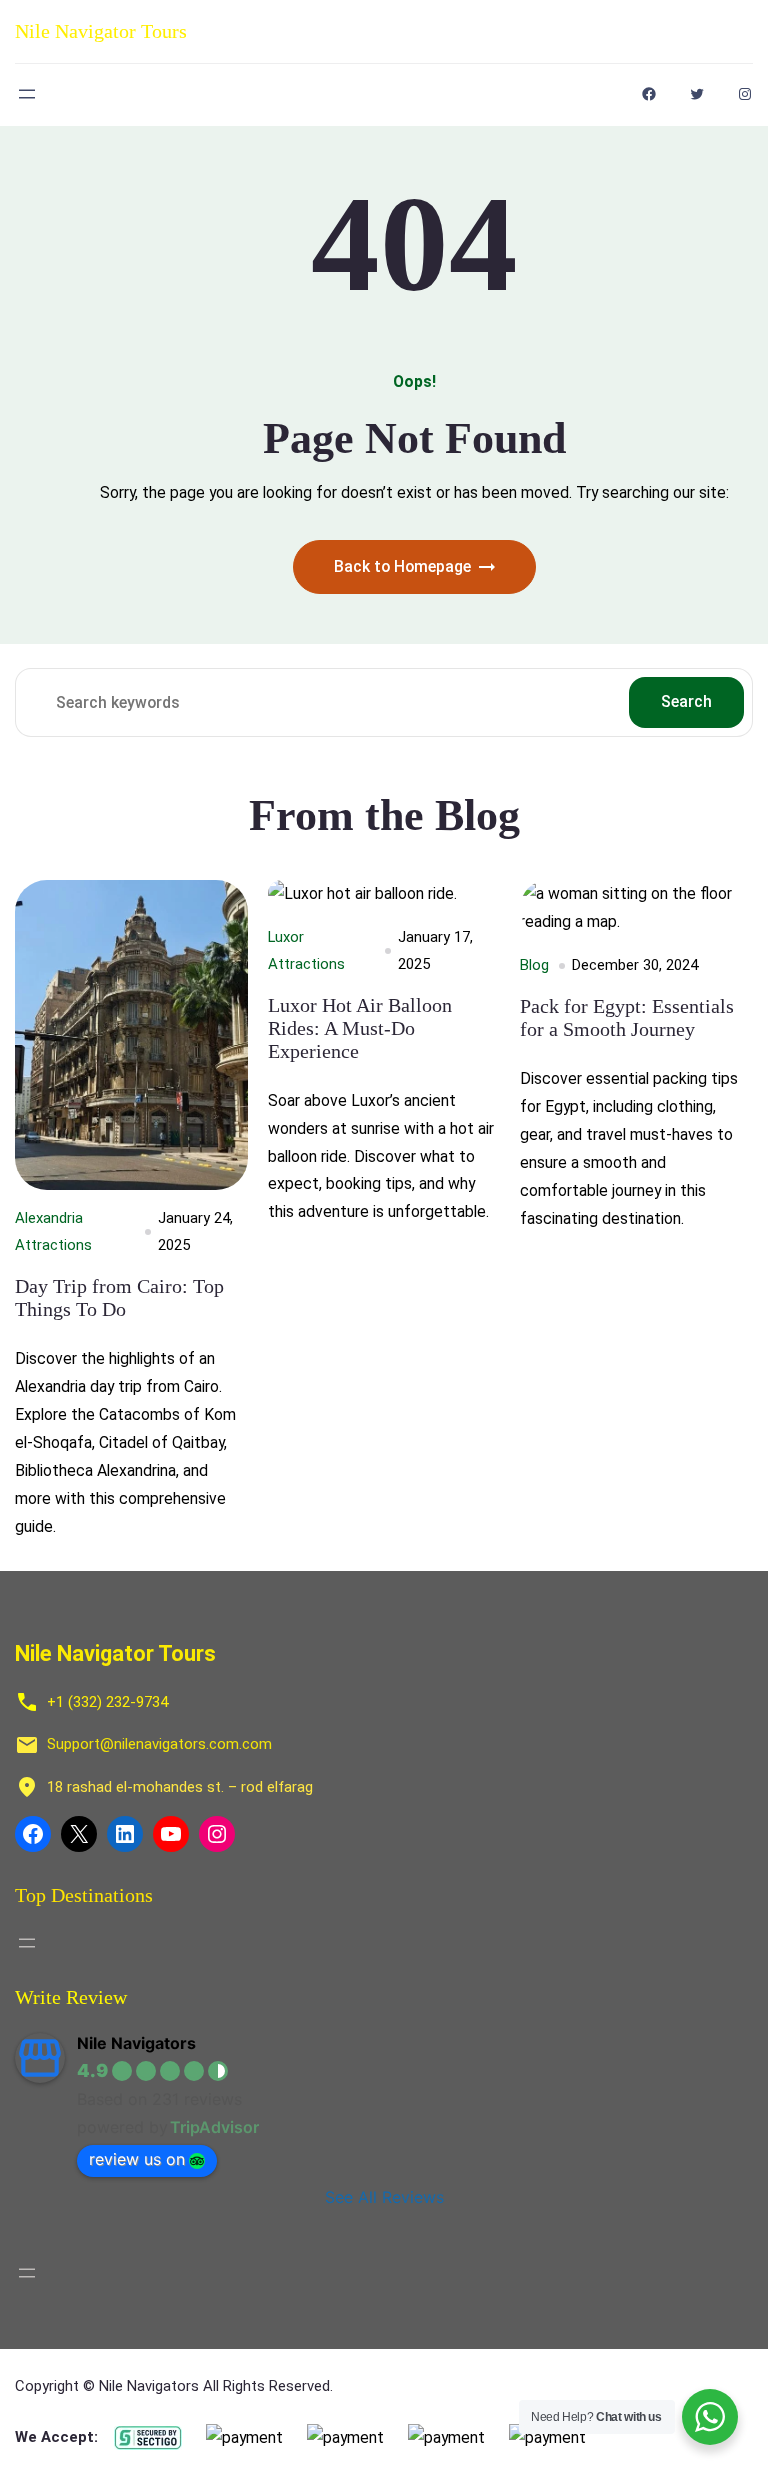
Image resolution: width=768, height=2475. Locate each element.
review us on (137, 2159)
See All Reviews (384, 2197)
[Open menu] (27, 94)
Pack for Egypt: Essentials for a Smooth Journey (627, 1017)
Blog (534, 965)
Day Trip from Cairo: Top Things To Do (119, 1297)
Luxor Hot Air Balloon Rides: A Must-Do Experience (360, 1028)
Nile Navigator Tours (101, 31)
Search (686, 701)
